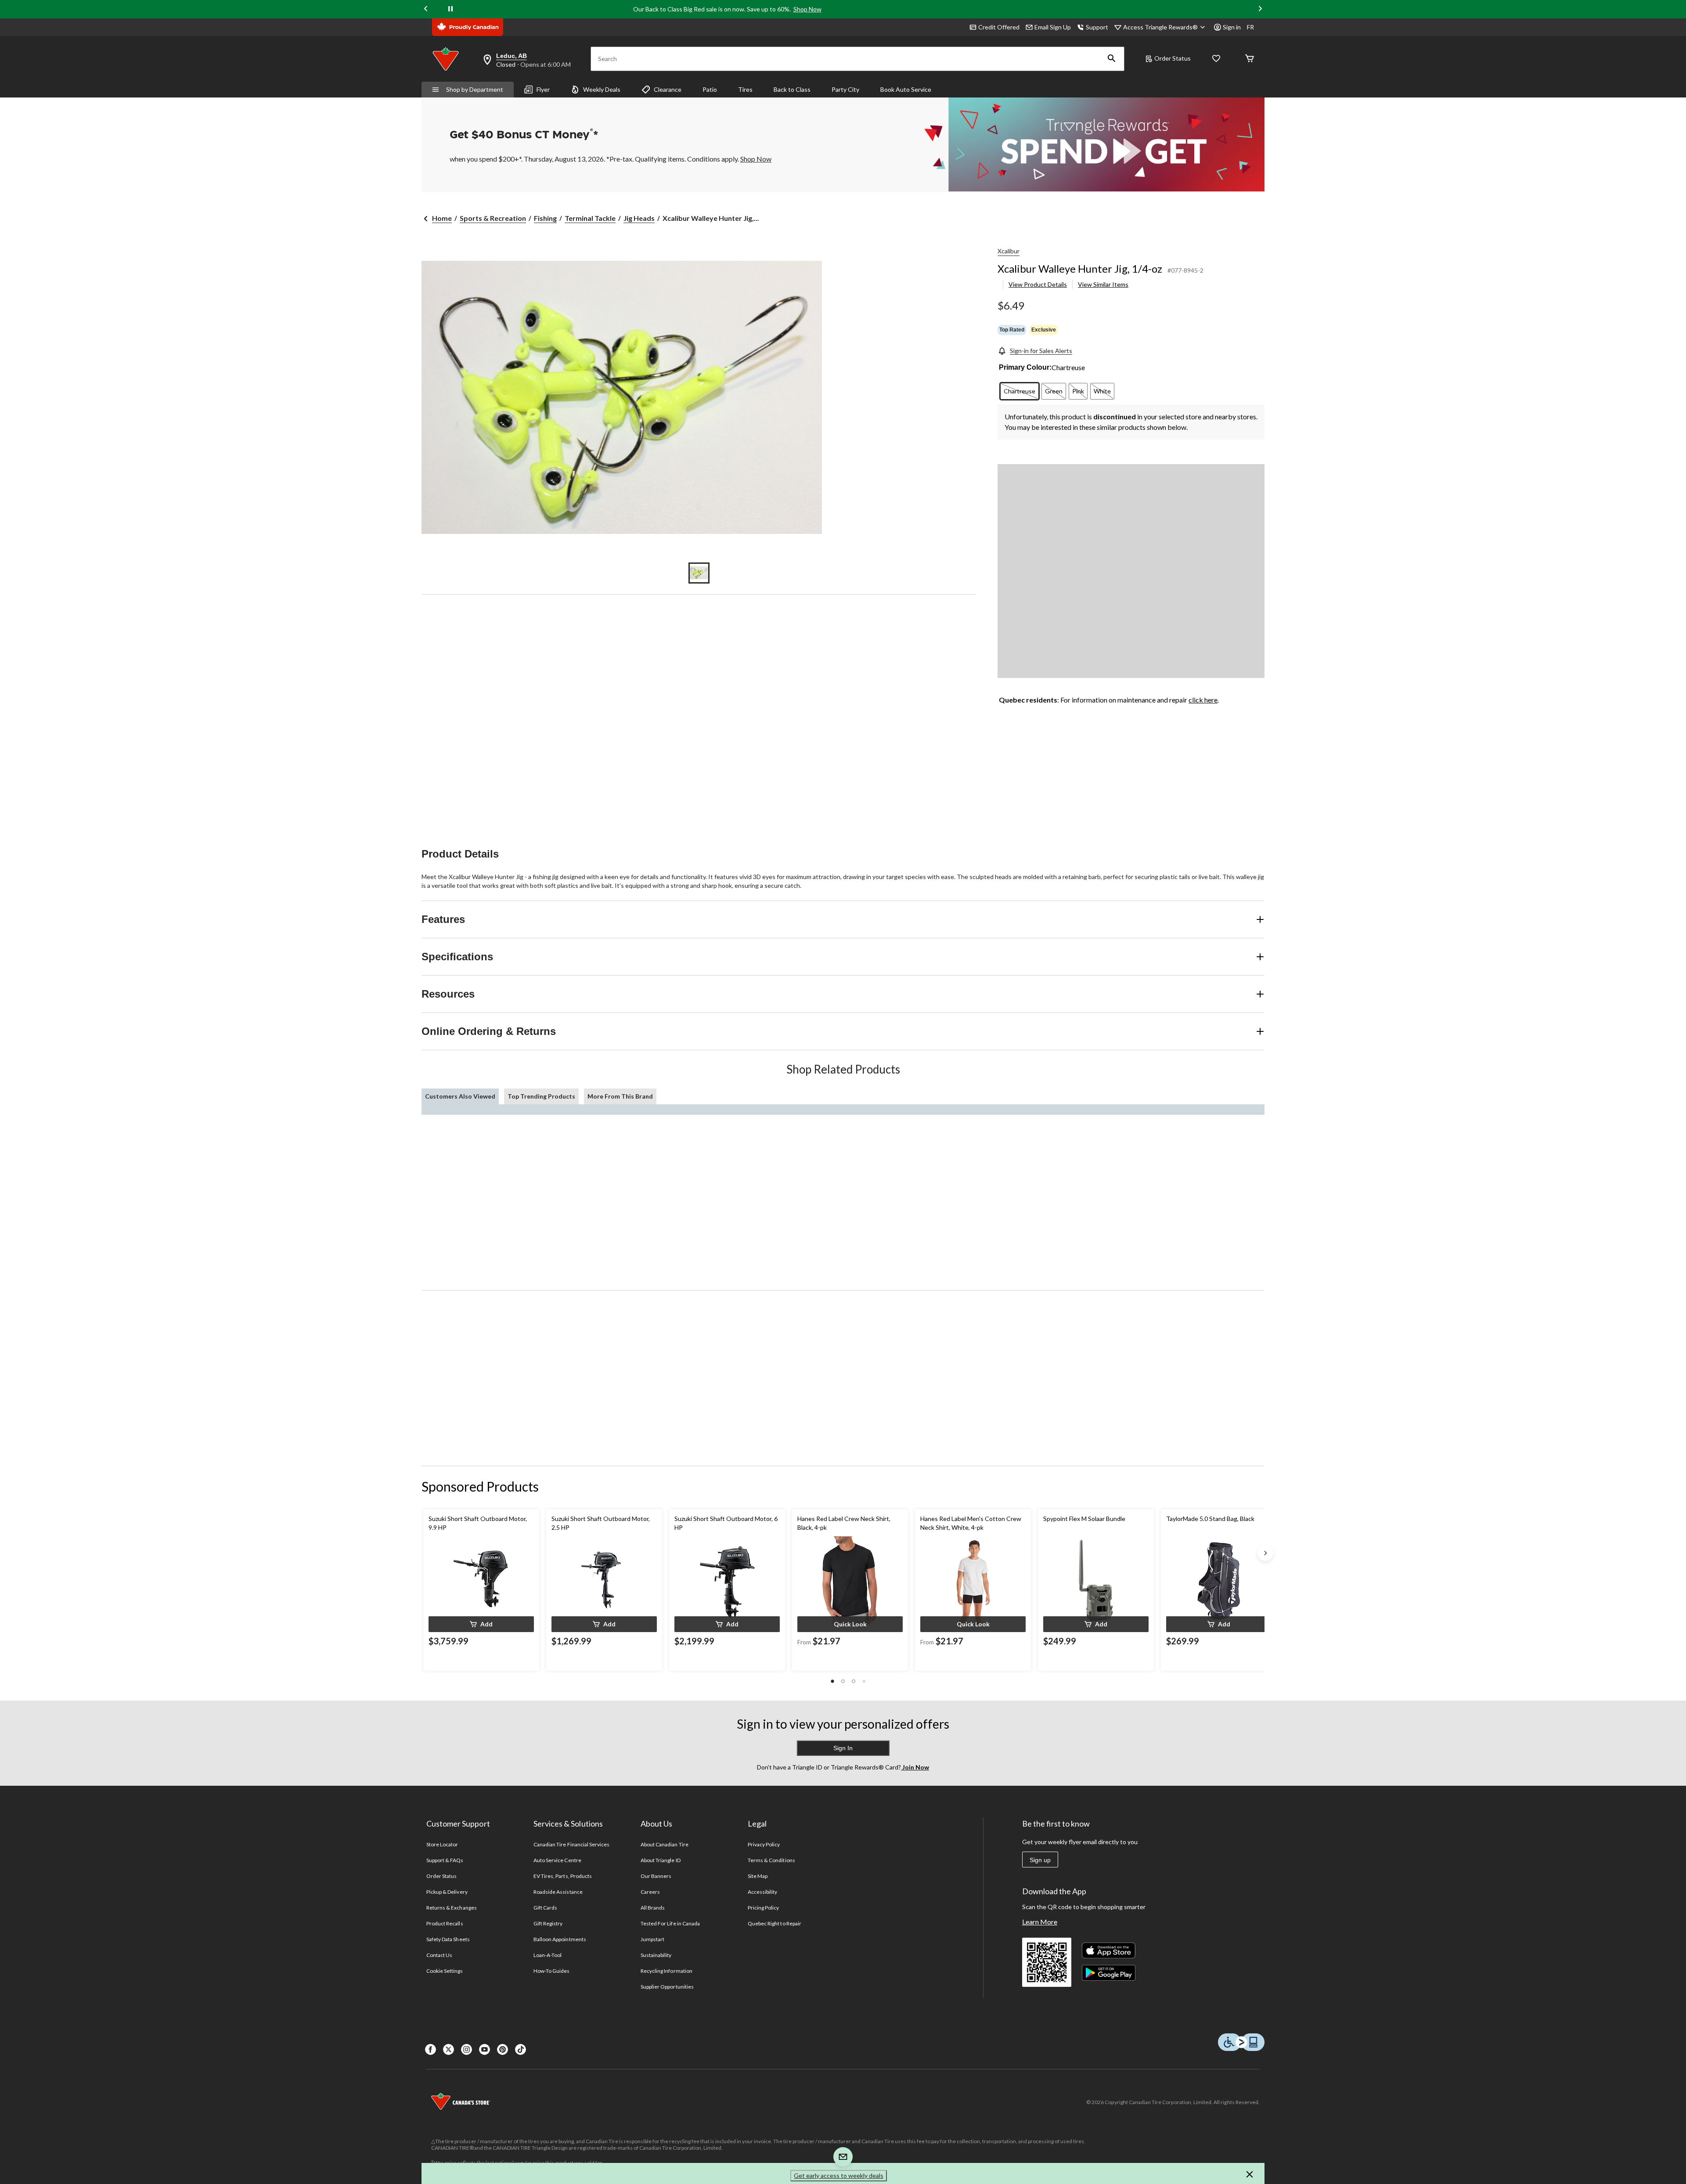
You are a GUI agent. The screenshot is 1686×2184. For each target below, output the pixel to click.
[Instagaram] (467, 2049)
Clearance (668, 89)
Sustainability (656, 1955)
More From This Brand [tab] (620, 1096)
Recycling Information (666, 1971)
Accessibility (763, 1892)
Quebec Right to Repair (775, 1923)
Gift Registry (548, 1923)
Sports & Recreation (493, 218)
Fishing (545, 218)
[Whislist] (1216, 59)
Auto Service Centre (557, 1860)
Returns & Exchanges (452, 1908)
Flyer (543, 89)
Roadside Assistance (558, 1892)
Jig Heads (639, 218)
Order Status (1173, 58)
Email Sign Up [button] (1053, 27)
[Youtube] (485, 2049)
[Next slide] (1260, 9)
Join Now (915, 1767)
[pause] (450, 9)
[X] (449, 2049)
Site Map (758, 1876)
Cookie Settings (445, 1971)
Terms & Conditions (771, 1860)
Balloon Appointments (560, 1939)
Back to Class (792, 89)
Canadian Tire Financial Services (571, 1844)
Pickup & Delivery (447, 1892)
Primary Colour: (1025, 367)
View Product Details (1038, 284)
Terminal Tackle (590, 218)
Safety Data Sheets (448, 1939)
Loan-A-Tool (548, 1955)
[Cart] (1250, 59)
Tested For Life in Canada (670, 1923)
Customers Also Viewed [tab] (460, 1096)
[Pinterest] (503, 2049)
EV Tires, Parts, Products (563, 1876)
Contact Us (439, 1955)
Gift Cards (545, 1908)
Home (442, 218)
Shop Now (807, 9)
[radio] (1020, 391)
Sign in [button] (1232, 27)
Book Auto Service (906, 89)
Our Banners (656, 1876)
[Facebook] (431, 2049)
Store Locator (442, 1844)
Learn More (1040, 1922)
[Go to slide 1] (699, 573)
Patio (710, 89)
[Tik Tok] (521, 2049)
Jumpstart (652, 1939)
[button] (1112, 59)
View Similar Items (1103, 284)
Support (1097, 27)
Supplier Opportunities (667, 1987)
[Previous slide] (426, 9)
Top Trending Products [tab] (541, 1096)
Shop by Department (475, 89)
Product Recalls (445, 1923)
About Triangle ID (661, 1860)
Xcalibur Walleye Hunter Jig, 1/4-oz (1080, 268)
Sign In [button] (843, 1748)
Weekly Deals (602, 89)
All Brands (653, 1908)
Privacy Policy (764, 1844)
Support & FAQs (445, 1860)
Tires (745, 89)
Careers (650, 1892)
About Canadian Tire (665, 1844)
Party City (845, 89)
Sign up (1040, 1860)
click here (1203, 700)
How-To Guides (552, 1971)
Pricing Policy (764, 1908)
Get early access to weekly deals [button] (839, 2175)
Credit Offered (999, 27)
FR (1250, 27)
